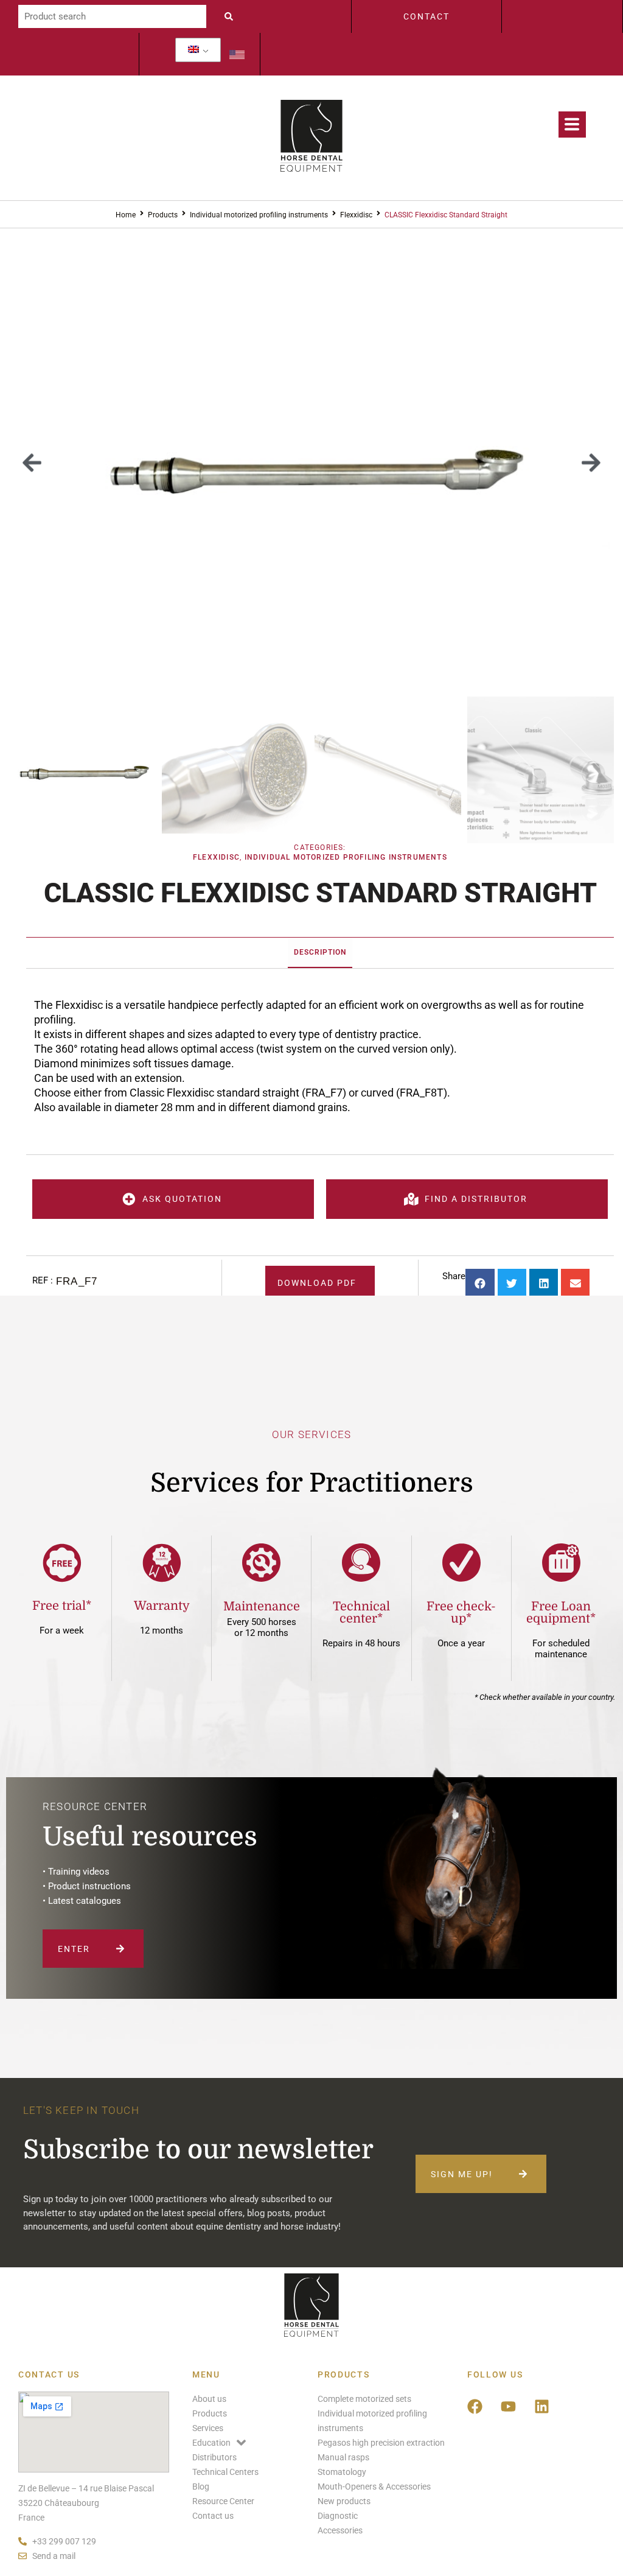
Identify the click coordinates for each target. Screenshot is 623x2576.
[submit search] (232, 16)
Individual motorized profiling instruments (259, 215)
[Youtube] (509, 2407)
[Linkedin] (542, 2407)
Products (163, 215)
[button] (32, 462)
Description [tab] (320, 952)
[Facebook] (475, 2407)
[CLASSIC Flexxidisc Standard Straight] (311, 462)
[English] (193, 50)
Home (126, 215)
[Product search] (112, 16)
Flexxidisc (356, 215)
